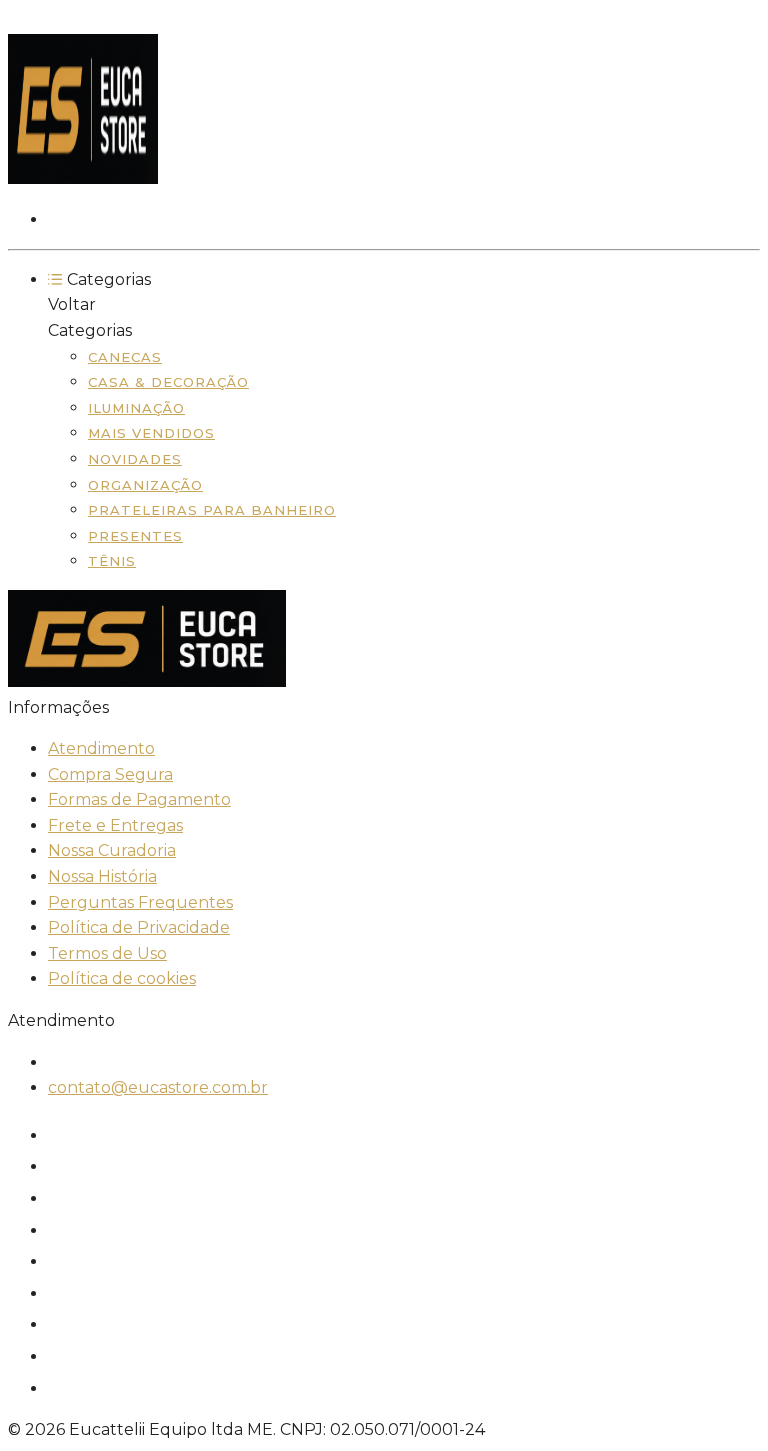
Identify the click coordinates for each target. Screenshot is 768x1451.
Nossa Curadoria (112, 850)
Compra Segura (110, 774)
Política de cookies (122, 978)
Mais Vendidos (151, 433)
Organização (145, 485)
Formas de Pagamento (139, 799)
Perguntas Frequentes (140, 902)
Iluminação (136, 408)
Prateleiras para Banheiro (212, 510)
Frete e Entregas (115, 825)
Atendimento (101, 748)
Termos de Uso (107, 953)
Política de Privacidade (139, 927)
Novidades (135, 459)
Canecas (125, 357)
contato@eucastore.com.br (158, 1087)
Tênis (112, 561)
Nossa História (102, 876)
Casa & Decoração (168, 382)
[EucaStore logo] (83, 178)
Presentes (135, 536)
